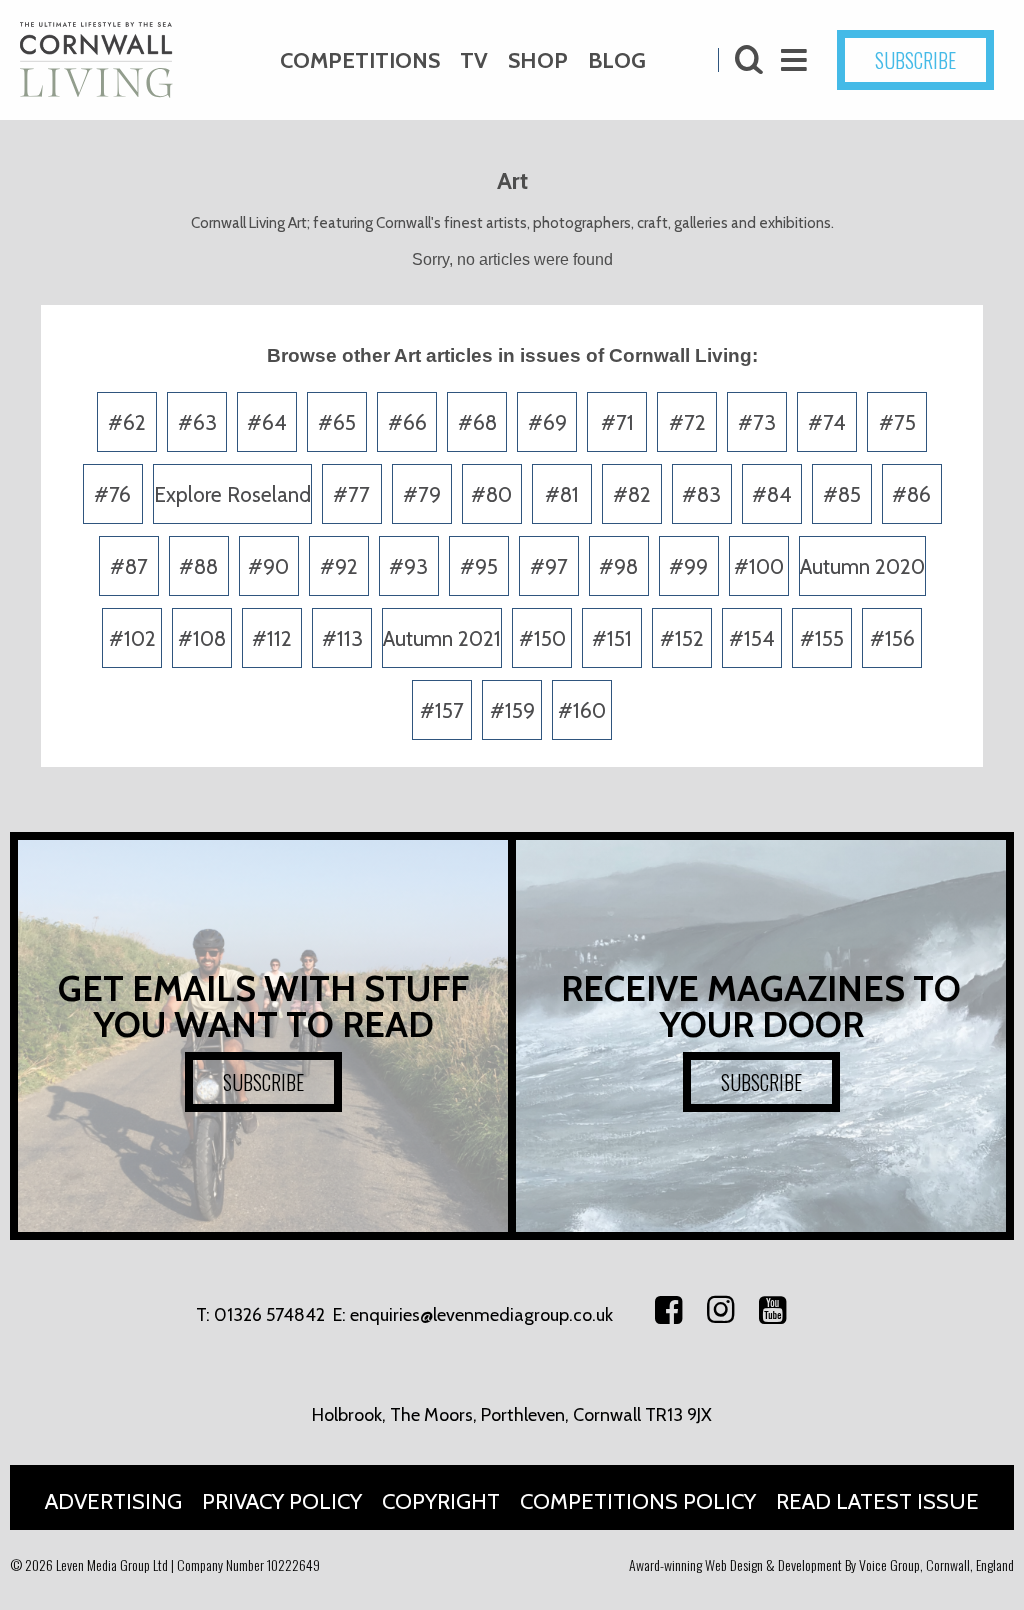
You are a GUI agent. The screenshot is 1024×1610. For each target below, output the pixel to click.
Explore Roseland (232, 494)
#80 (491, 494)
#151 (612, 638)
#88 (198, 566)
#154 (752, 638)
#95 (479, 566)
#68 (477, 422)
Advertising (113, 1501)
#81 (562, 494)
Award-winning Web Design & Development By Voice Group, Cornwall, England (821, 1564)
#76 (112, 494)
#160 (582, 710)
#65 (337, 422)
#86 (911, 494)
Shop (538, 60)
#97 (549, 566)
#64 (267, 422)
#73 (757, 422)
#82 (632, 494)
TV (474, 60)
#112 (272, 638)
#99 (688, 566)
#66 (407, 422)
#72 (687, 422)
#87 (129, 566)
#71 (617, 422)
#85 (842, 494)
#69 (547, 422)
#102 (132, 638)
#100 (759, 566)
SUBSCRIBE (915, 60)
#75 (897, 422)
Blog (617, 60)
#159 (512, 710)
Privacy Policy (282, 1501)
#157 (442, 710)
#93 (408, 566)
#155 (822, 638)
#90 (268, 566)
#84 (772, 494)
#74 (827, 422)
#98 (618, 566)
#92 (339, 566)
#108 (202, 638)
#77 (351, 494)
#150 (542, 638)
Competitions (360, 60)
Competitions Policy (638, 1501)
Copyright (441, 1501)
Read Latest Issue (877, 1501)
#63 (197, 422)
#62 (127, 422)
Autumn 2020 (862, 566)
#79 (422, 494)
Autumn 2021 (442, 638)
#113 (342, 638)
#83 (701, 494)
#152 (682, 638)
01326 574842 (269, 1315)
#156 (892, 638)
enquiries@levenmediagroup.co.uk (481, 1315)
